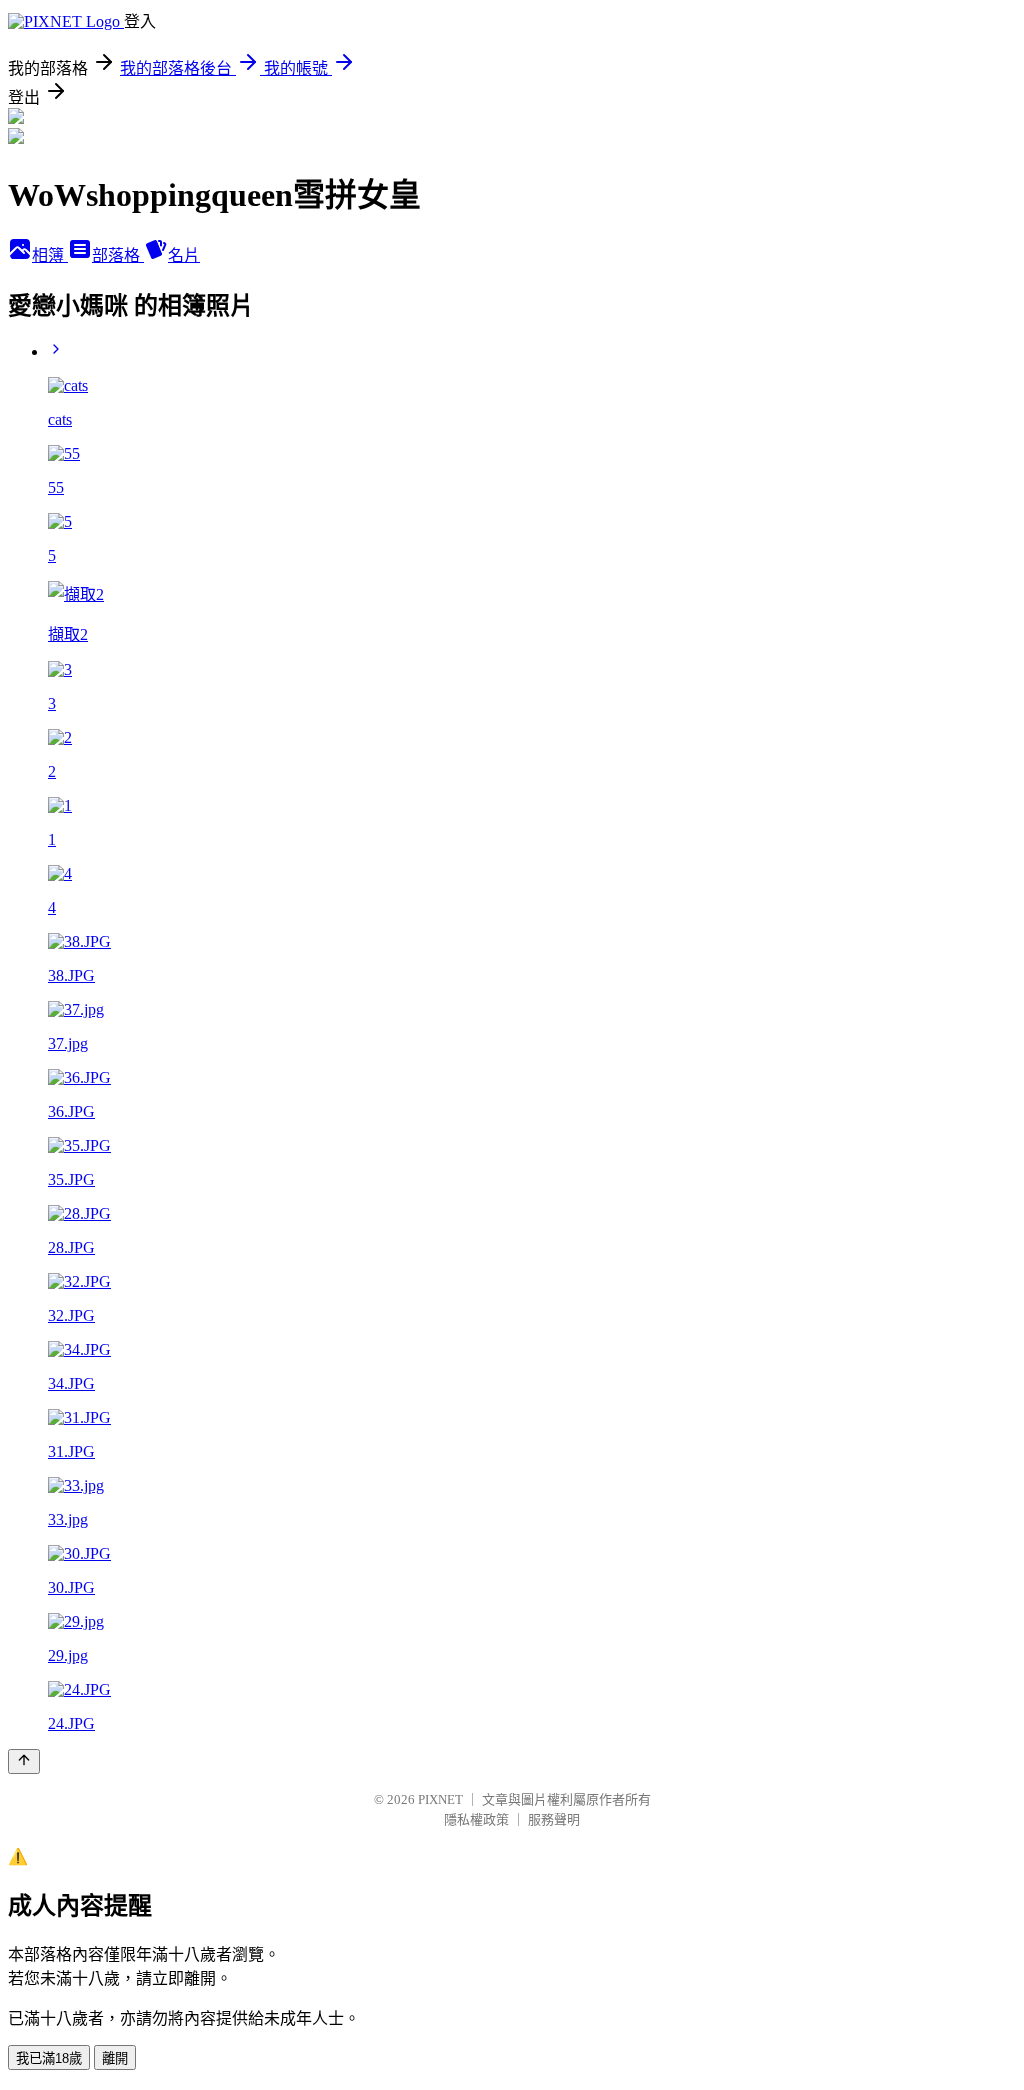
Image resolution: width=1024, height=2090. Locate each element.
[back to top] (24, 1761)
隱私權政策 (476, 1819)
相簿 (50, 255)
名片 (184, 255)
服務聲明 (554, 1819)
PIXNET (440, 1799)
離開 (115, 2058)
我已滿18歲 (49, 2058)
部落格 (118, 255)
